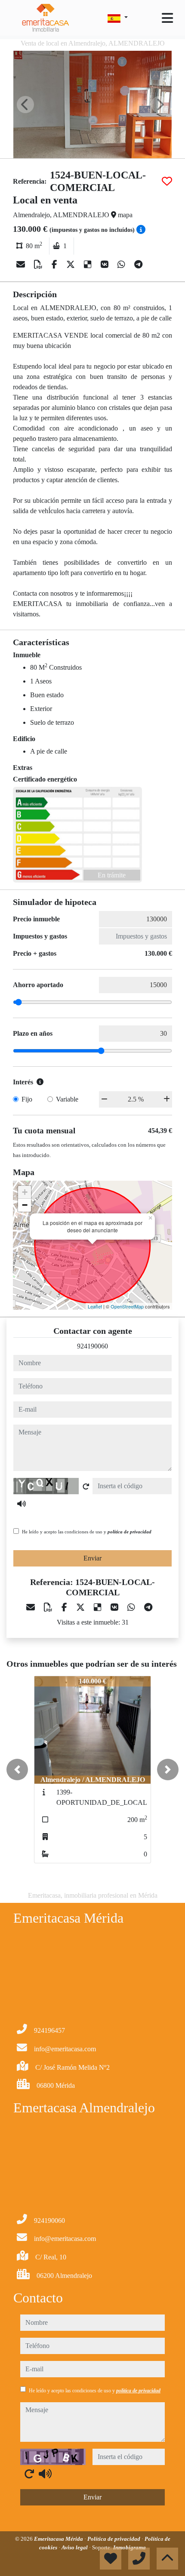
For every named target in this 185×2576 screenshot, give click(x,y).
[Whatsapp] (122, 265)
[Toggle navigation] (167, 18)
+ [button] (25, 1192)
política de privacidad (129, 1532)
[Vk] (106, 265)
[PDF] (39, 265)
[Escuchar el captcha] (22, 1504)
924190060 (92, 1346)
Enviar (92, 1558)
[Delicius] (89, 265)
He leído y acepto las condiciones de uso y (87, 1532)
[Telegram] (138, 265)
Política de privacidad (114, 2539)
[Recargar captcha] (86, 1487)
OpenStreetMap (127, 1306)
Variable (67, 1099)
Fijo (27, 1099)
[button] (17, 1770)
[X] (72, 265)
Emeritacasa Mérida (59, 2539)
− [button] (25, 1205)
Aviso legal (75, 2547)
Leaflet (95, 1306)
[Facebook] (55, 265)
